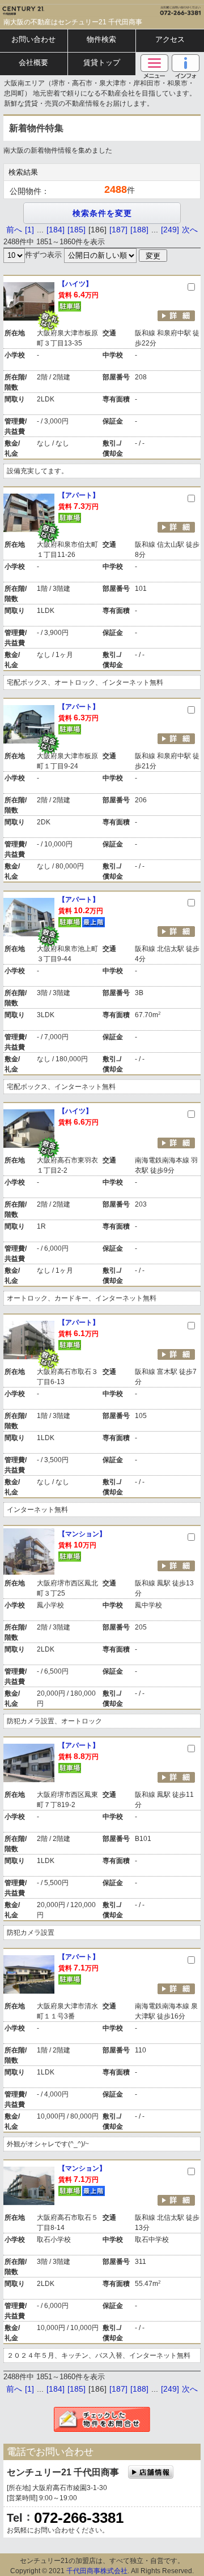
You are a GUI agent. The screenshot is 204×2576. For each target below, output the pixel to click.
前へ (14, 230)
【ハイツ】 (75, 284)
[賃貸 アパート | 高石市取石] (29, 1340)
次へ (190, 230)
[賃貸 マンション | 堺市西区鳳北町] (29, 1551)
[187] (118, 230)
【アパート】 (79, 495)
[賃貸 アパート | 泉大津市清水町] (29, 1974)
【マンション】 (82, 1534)
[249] (170, 230)
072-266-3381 (79, 2518)
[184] (56, 230)
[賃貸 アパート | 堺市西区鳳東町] (29, 1763)
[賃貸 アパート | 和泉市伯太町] (29, 513)
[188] (139, 230)
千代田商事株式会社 (97, 2571)
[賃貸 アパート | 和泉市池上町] (29, 917)
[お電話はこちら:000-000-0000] (153, 8)
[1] (29, 230)
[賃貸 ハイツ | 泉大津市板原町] (29, 301)
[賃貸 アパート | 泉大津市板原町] (29, 724)
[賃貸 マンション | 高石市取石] (29, 2186)
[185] (76, 230)
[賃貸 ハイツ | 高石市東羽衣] (29, 1129)
